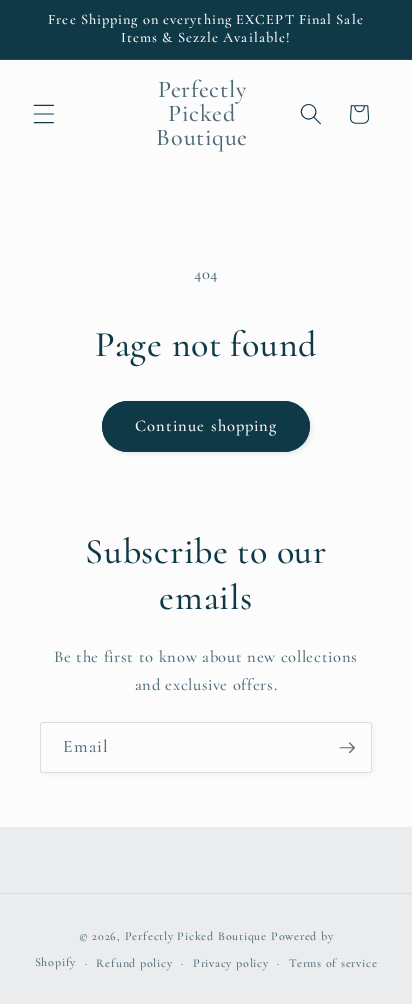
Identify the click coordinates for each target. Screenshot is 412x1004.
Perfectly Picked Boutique (196, 936)
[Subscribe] (347, 748)
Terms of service (333, 963)
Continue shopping (206, 426)
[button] (44, 114)
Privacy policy (231, 963)
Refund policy (134, 963)
